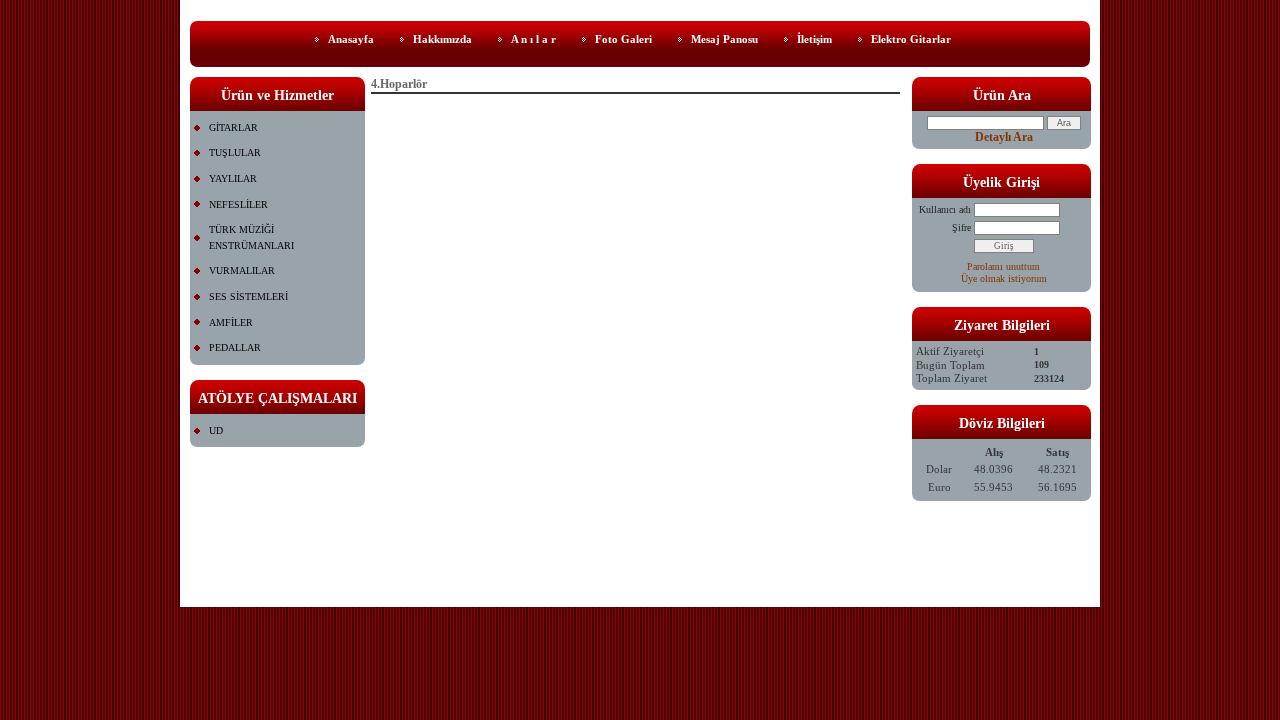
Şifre (961, 227)
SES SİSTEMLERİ (248, 296)
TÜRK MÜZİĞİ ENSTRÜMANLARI (251, 237)
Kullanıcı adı (945, 209)
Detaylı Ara (1004, 137)
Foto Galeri (623, 39)
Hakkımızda (442, 39)
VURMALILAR (242, 270)
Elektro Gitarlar (911, 39)
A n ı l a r (533, 39)
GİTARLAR (233, 127)
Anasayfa (351, 39)
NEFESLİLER (238, 204)
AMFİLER (231, 322)
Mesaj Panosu (724, 39)
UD (216, 430)
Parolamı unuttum (1003, 266)
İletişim (814, 39)
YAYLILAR (233, 178)
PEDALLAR (235, 347)
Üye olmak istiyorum (1004, 278)
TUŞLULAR (235, 152)
